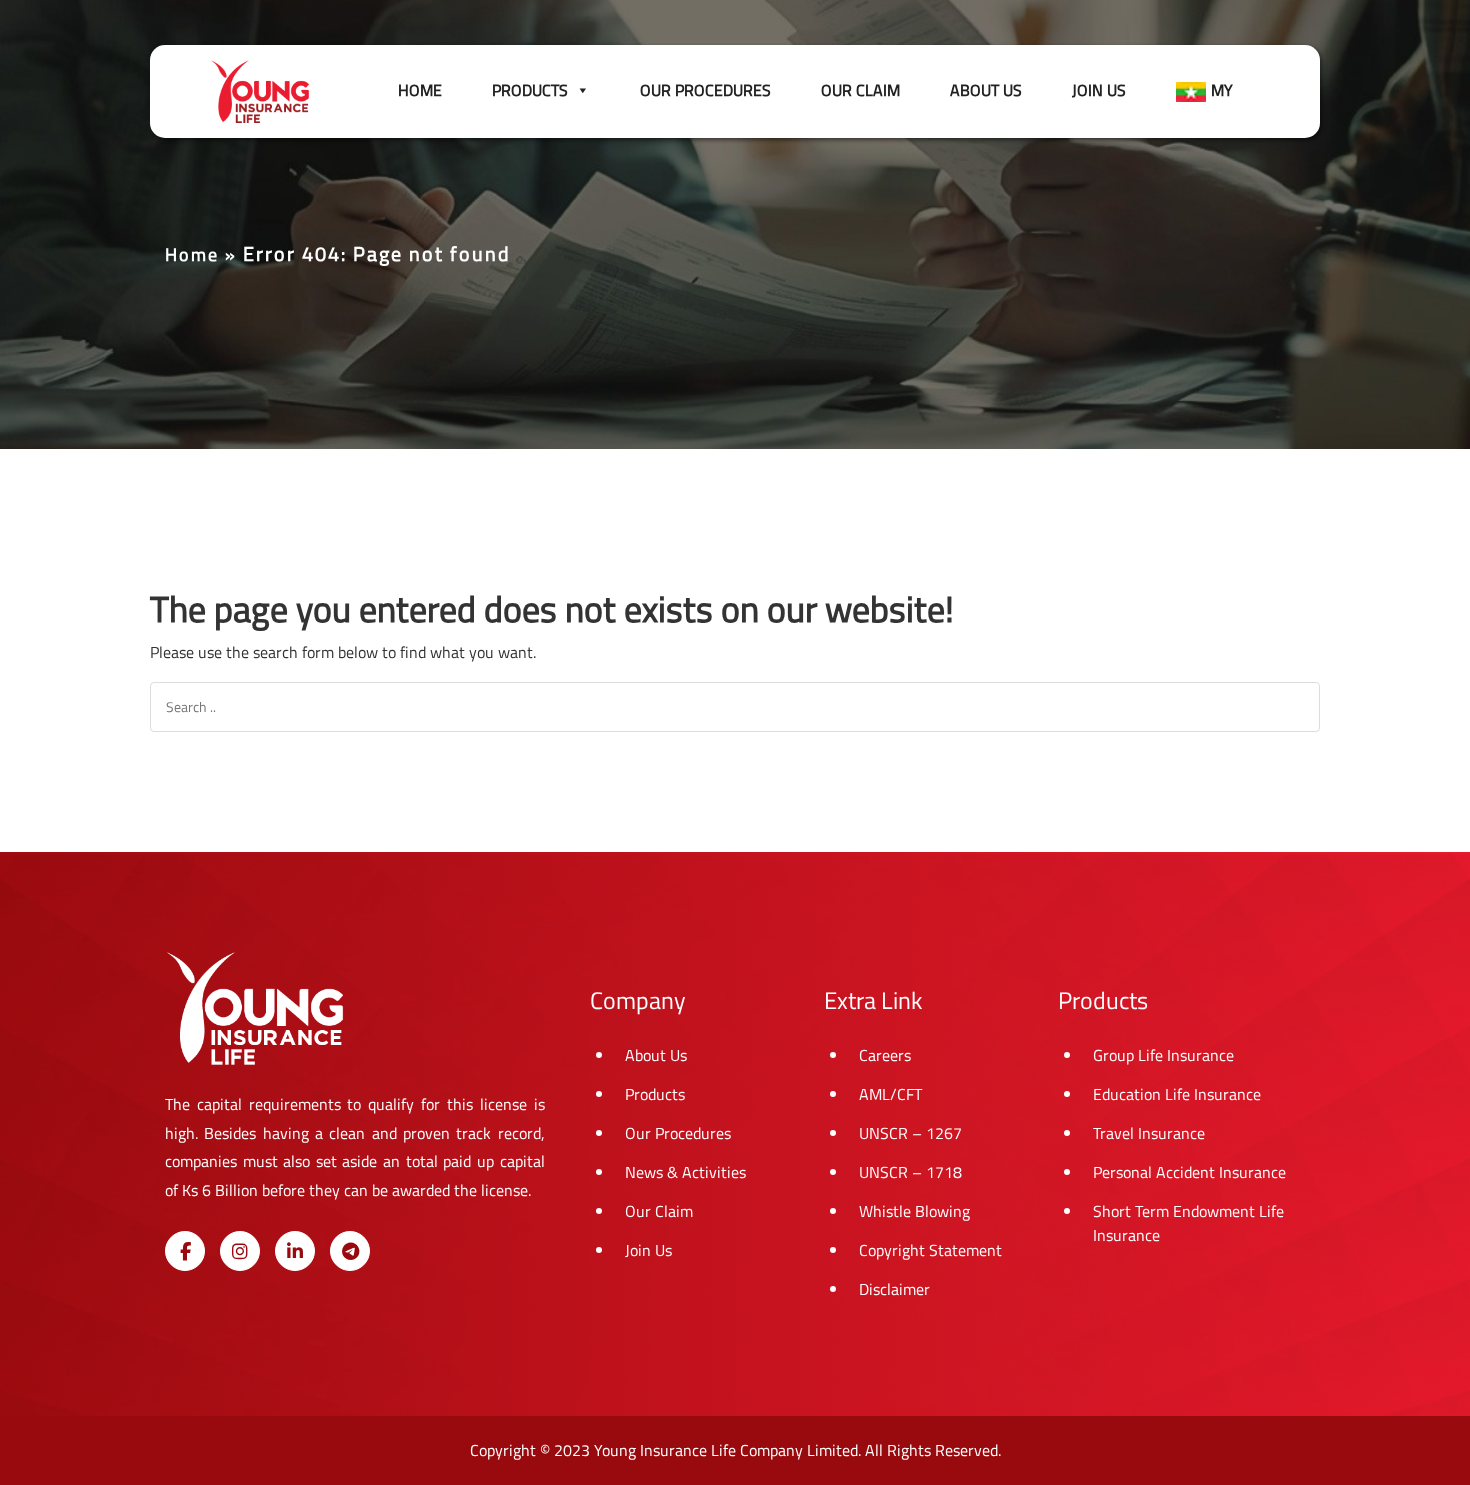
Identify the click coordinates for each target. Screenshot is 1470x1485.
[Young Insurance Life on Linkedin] (295, 1251)
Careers (885, 1055)
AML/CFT (890, 1094)
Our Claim (860, 90)
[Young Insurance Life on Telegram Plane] (350, 1251)
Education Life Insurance (1177, 1094)
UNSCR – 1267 (910, 1133)
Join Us (1099, 90)
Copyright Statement (930, 1250)
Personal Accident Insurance (1189, 1172)
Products (655, 1094)
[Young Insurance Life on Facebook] (185, 1251)
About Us (986, 90)
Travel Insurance (1149, 1133)
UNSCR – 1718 (910, 1172)
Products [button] (530, 90)
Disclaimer (894, 1289)
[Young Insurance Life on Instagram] (240, 1251)
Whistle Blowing (914, 1211)
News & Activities (685, 1172)
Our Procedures (705, 90)
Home (420, 90)
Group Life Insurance (1163, 1055)
